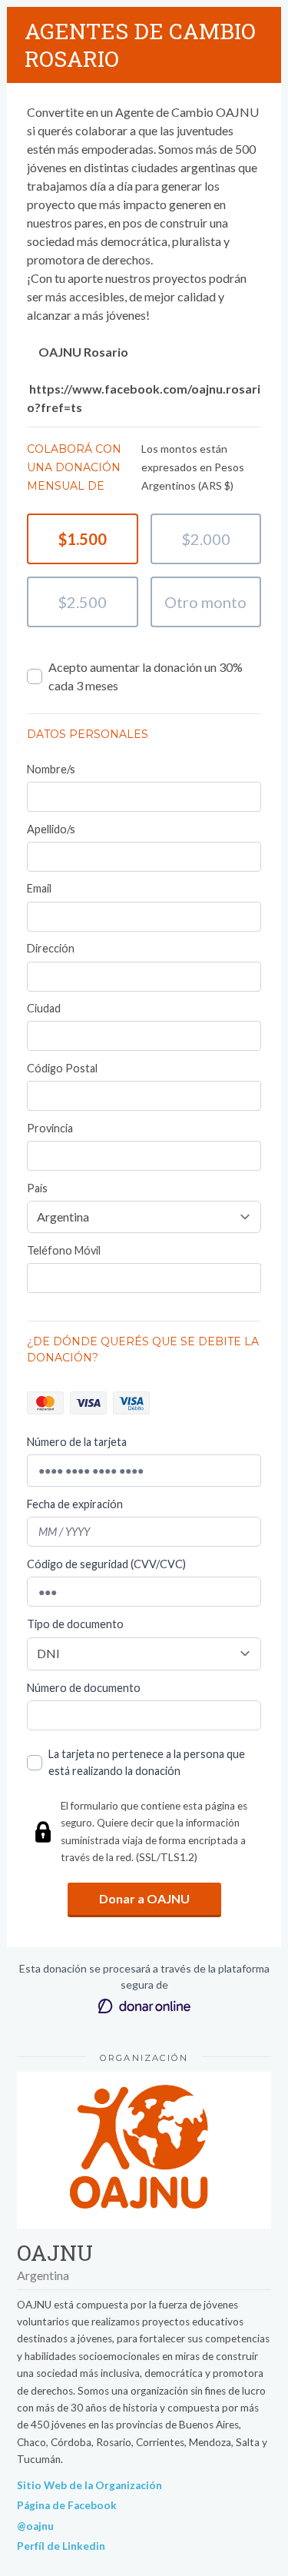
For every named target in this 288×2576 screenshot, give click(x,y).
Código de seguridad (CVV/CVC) (106, 1564)
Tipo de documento (75, 1624)
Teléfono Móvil (64, 1250)
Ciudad (44, 1008)
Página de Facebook (67, 2505)
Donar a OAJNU (144, 1898)
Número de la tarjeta (77, 1442)
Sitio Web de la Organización (89, 2485)
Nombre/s (51, 769)
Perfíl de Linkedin (61, 2546)
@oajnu (35, 2526)
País (37, 1188)
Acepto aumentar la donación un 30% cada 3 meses (146, 676)
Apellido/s (51, 829)
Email (39, 888)
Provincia (50, 1128)
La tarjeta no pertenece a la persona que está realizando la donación (147, 1762)
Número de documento (84, 1688)
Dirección (51, 948)
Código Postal (62, 1068)
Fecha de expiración (75, 1504)
